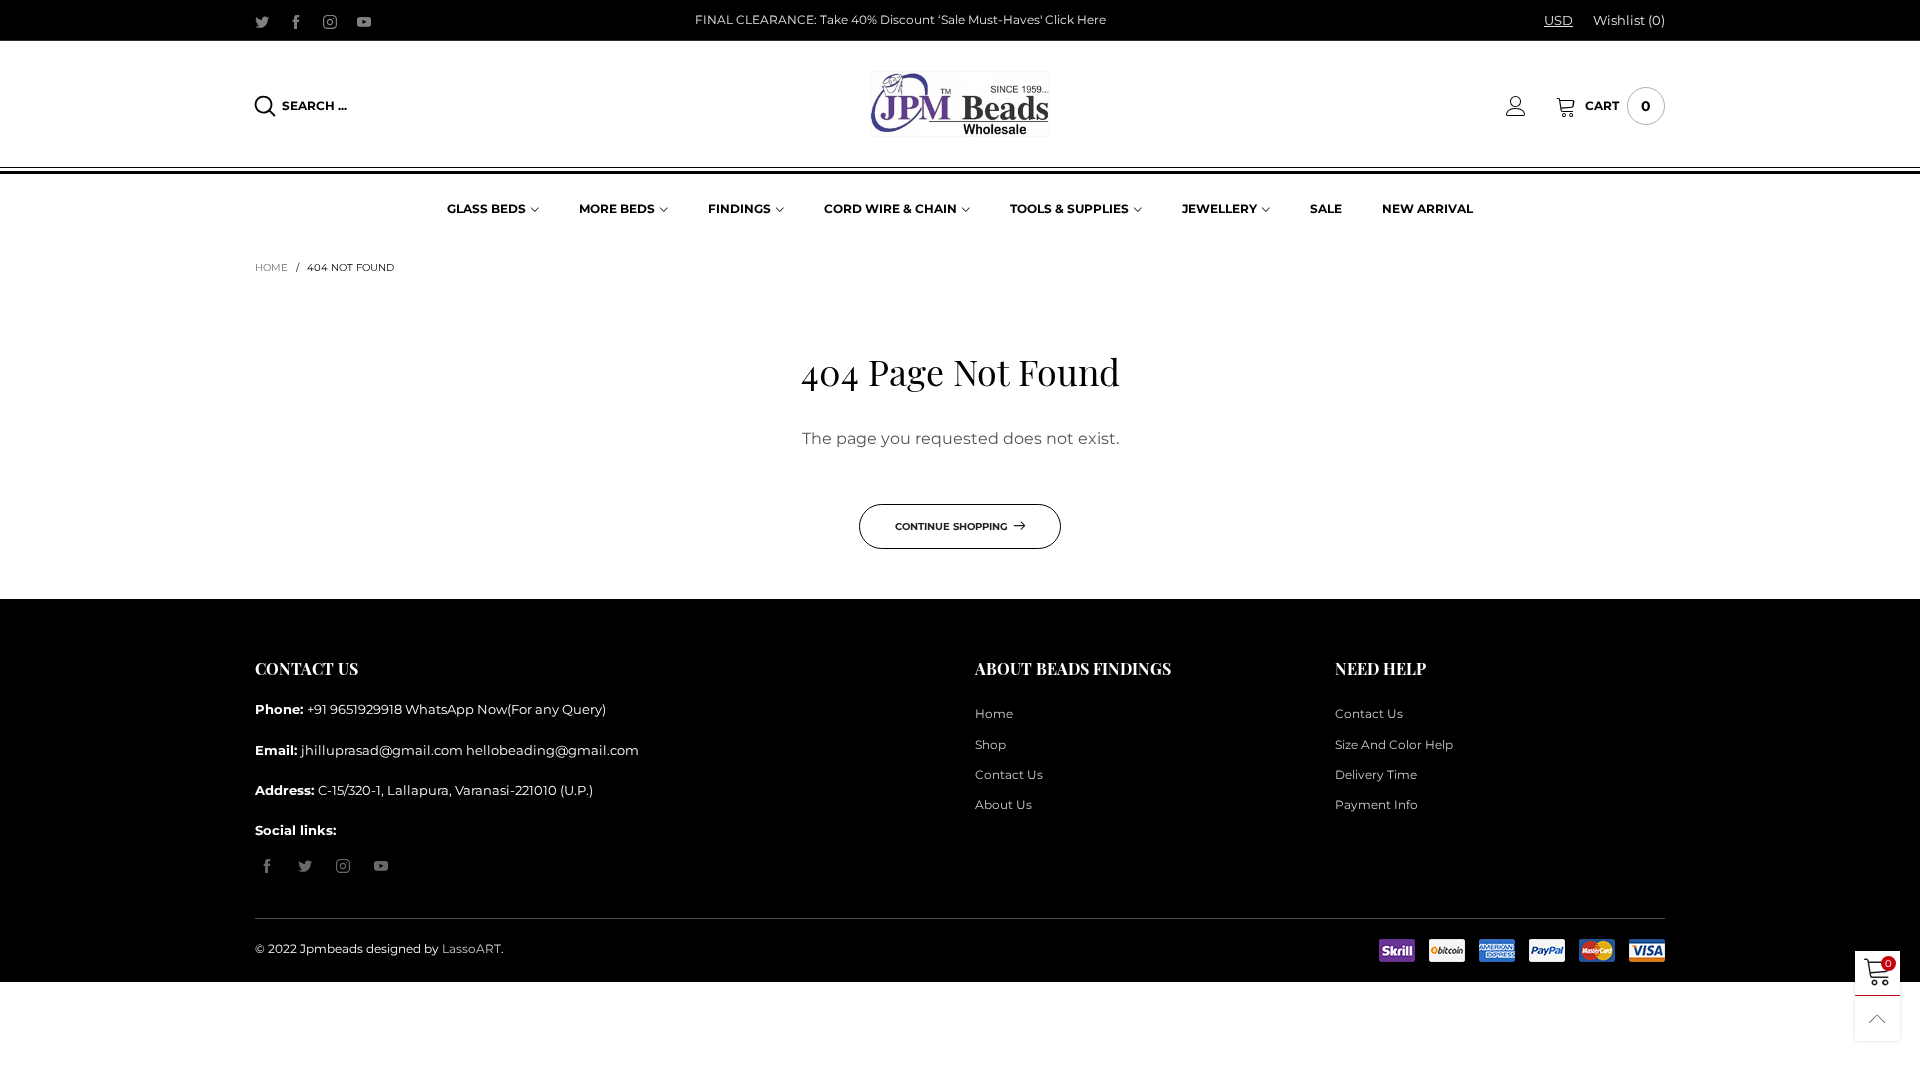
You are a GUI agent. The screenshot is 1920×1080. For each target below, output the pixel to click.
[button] (1284, 362)
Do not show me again (972, 452)
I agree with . (982, 417)
